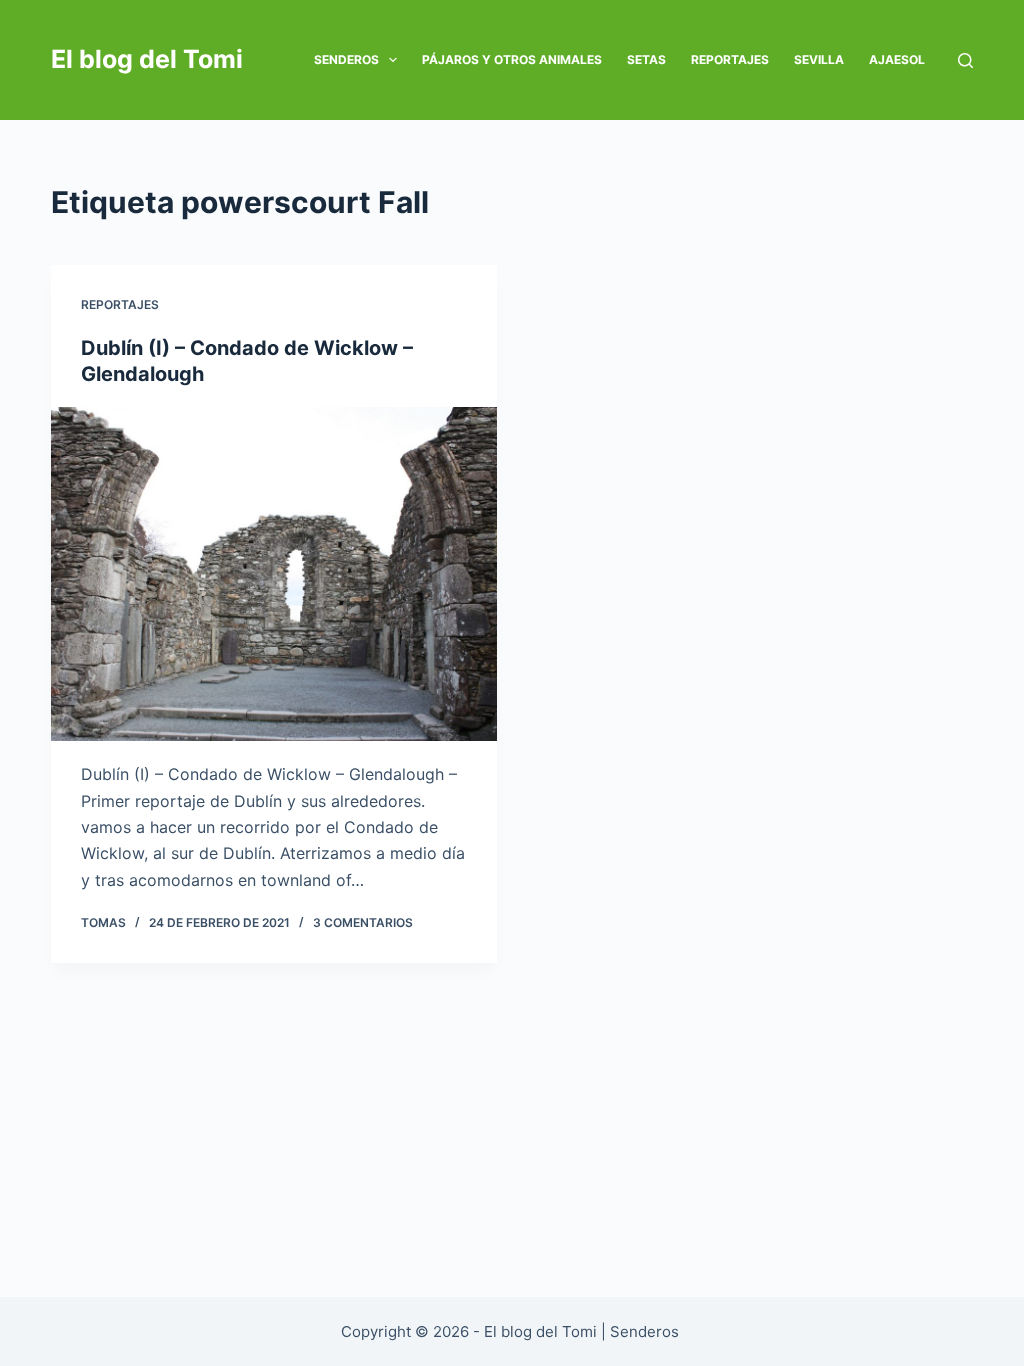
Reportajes (730, 59)
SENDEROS (346, 59)
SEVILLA (819, 59)
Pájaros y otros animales (512, 59)
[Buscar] (965, 60)
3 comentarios (363, 922)
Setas (646, 59)
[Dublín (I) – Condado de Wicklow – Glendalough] (274, 574)
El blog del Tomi (147, 59)
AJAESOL (897, 59)
